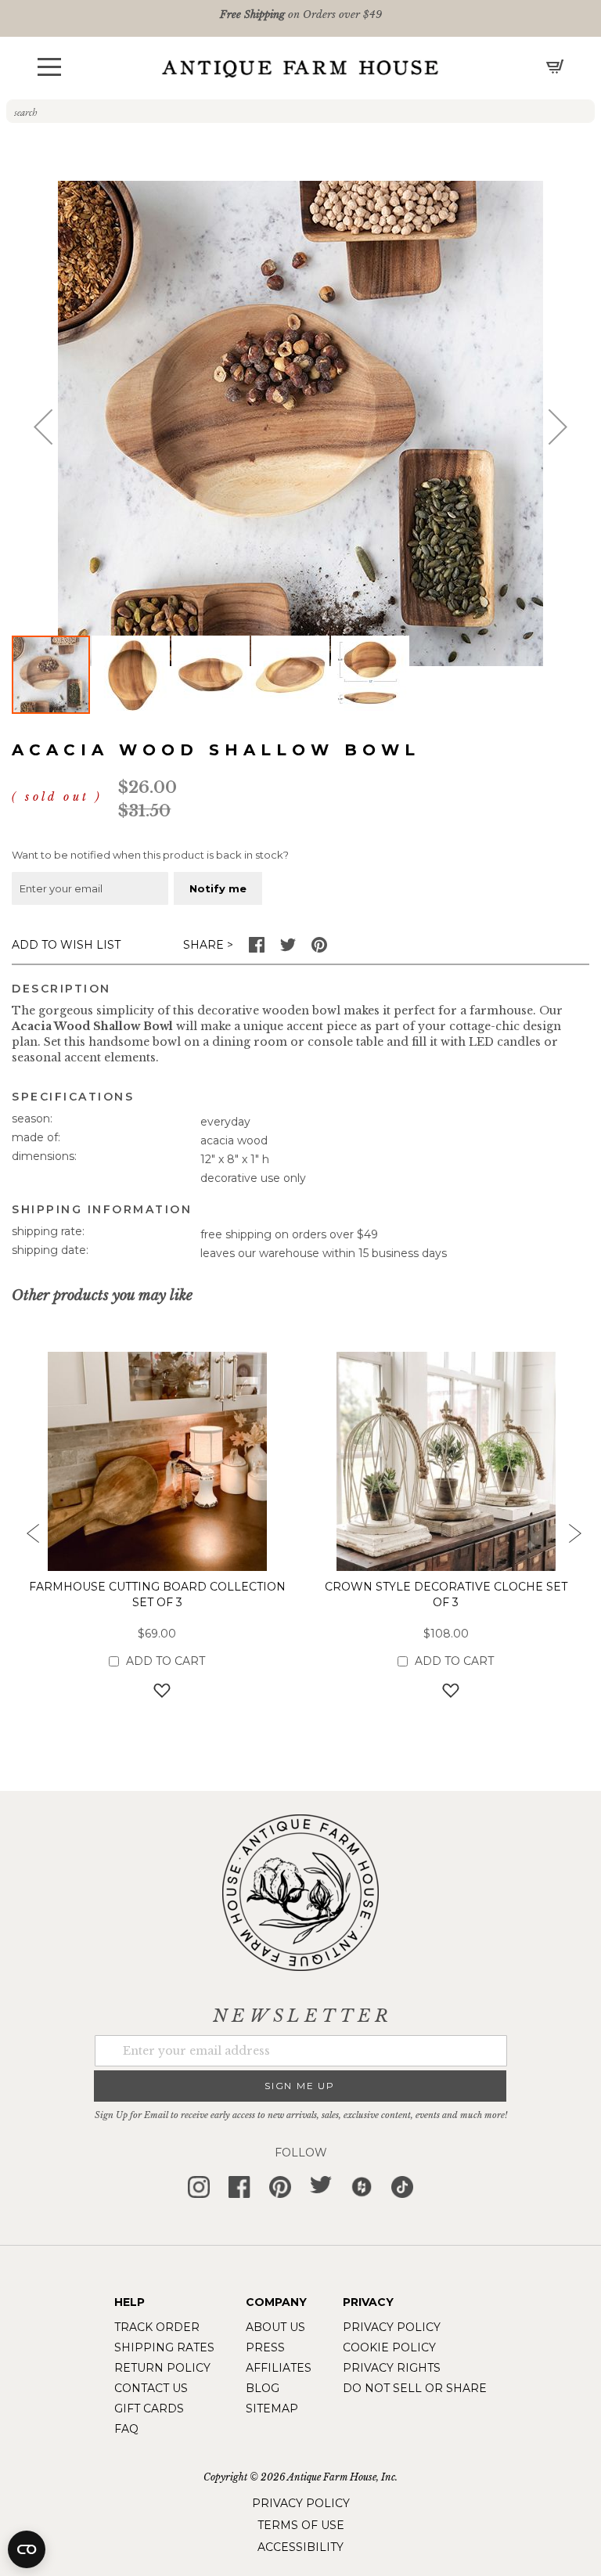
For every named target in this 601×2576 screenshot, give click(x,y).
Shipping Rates (164, 2347)
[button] (49, 67)
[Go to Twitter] (288, 949)
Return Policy (162, 2368)
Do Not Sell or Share (415, 2388)
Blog (263, 2388)
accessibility (300, 2547)
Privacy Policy (392, 2327)
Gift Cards (149, 2408)
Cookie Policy (389, 2347)
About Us (275, 2327)
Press (265, 2347)
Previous (27, 1538)
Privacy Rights (392, 2368)
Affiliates (279, 2368)
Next (574, 1538)
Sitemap (272, 2408)
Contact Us (151, 2388)
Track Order (157, 2327)
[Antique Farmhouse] (300, 68)
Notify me (218, 888)
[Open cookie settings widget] (27, 2549)
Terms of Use (301, 2525)
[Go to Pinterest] (319, 949)
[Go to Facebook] (257, 949)
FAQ (126, 2429)
